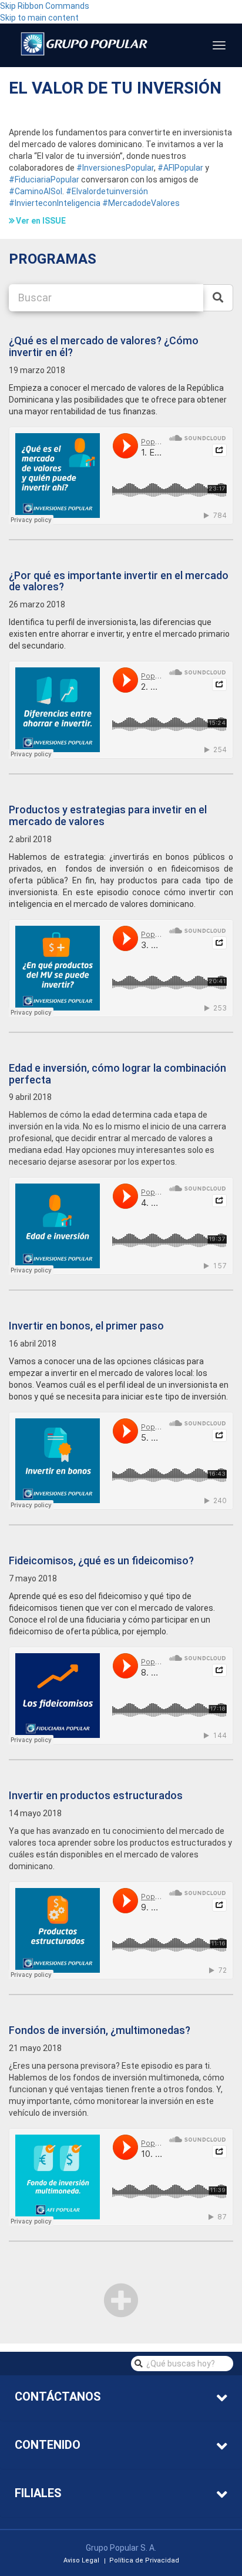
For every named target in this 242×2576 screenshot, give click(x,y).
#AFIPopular (180, 168)
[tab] (121, 2398)
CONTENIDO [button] (48, 2445)
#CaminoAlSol (36, 191)
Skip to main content (39, 18)
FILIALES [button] (38, 2493)
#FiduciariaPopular (44, 180)
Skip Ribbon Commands (45, 6)
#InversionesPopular (115, 168)
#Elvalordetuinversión (107, 191)
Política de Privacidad (144, 2561)
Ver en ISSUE (41, 221)
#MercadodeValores (141, 203)
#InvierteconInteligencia (55, 203)
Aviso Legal (81, 2561)
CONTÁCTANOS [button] (58, 2396)
